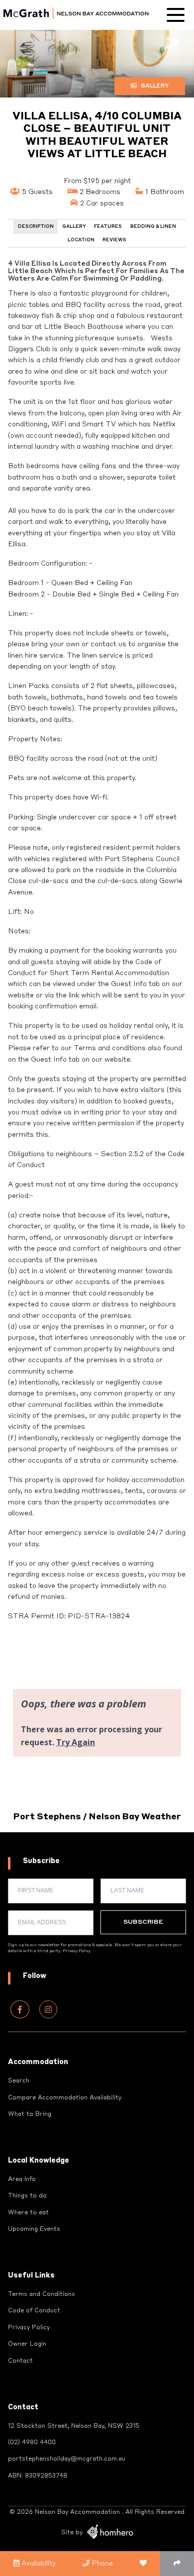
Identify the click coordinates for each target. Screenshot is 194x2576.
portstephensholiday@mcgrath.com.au (67, 2459)
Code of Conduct (34, 2311)
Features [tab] (108, 227)
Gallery (154, 86)
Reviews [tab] (114, 240)
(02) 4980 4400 (32, 2443)
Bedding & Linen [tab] (153, 227)
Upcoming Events (34, 2229)
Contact (20, 2361)
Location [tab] (81, 240)
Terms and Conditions (42, 2294)
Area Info (22, 2180)
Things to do (27, 2196)
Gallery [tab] (74, 227)
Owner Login (27, 2344)
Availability (38, 2564)
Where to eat (28, 2213)
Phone (101, 2564)
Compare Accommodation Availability (65, 2098)
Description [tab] (36, 227)
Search (19, 2081)
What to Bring (30, 2114)
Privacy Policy (77, 1951)
